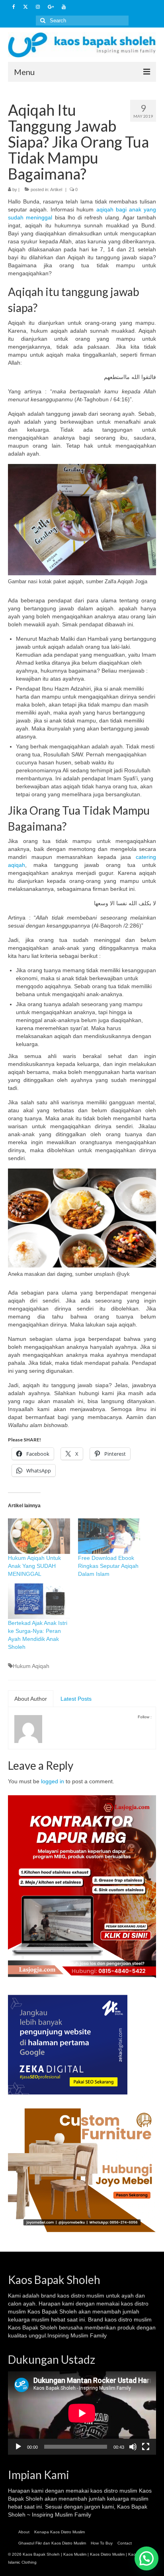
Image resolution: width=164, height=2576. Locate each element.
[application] (82, 2413)
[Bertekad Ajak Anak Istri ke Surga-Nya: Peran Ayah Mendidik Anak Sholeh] (39, 1601)
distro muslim (88, 2296)
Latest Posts (76, 1699)
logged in (53, 1781)
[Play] (18, 2447)
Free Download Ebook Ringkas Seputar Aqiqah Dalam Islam (108, 1566)
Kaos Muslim (75, 2554)
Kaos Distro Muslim (107, 2554)
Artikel (56, 189)
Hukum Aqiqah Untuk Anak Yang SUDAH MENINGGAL (34, 1566)
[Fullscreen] (146, 2447)
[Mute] (133, 2447)
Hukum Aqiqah (31, 1666)
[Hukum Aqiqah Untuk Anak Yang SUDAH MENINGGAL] (39, 1536)
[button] (146, 2558)
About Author (31, 1699)
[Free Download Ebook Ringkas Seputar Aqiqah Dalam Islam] (109, 1536)
